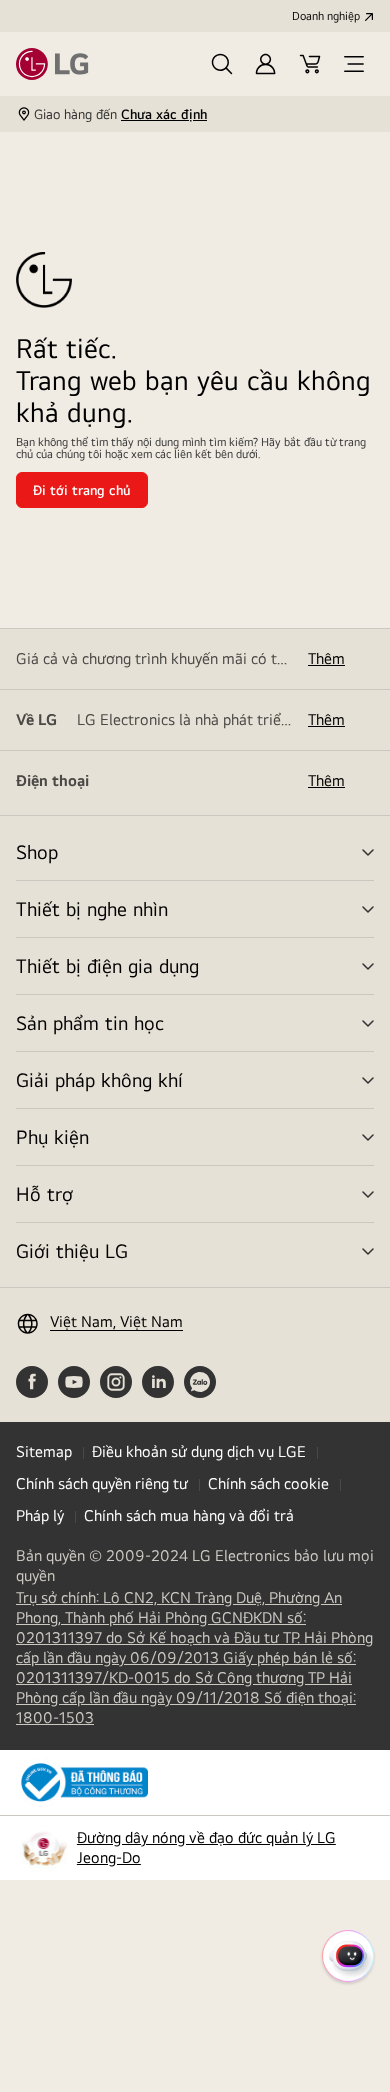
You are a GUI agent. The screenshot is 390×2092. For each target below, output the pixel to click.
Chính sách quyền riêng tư (102, 1483)
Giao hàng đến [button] (120, 114)
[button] (222, 64)
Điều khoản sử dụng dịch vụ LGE (199, 1451)
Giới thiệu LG (72, 1250)
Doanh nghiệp (326, 16)
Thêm (326, 658)
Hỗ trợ (44, 1193)
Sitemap (44, 1451)
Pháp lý (40, 1515)
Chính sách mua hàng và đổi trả (189, 1515)
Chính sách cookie (268, 1483)
